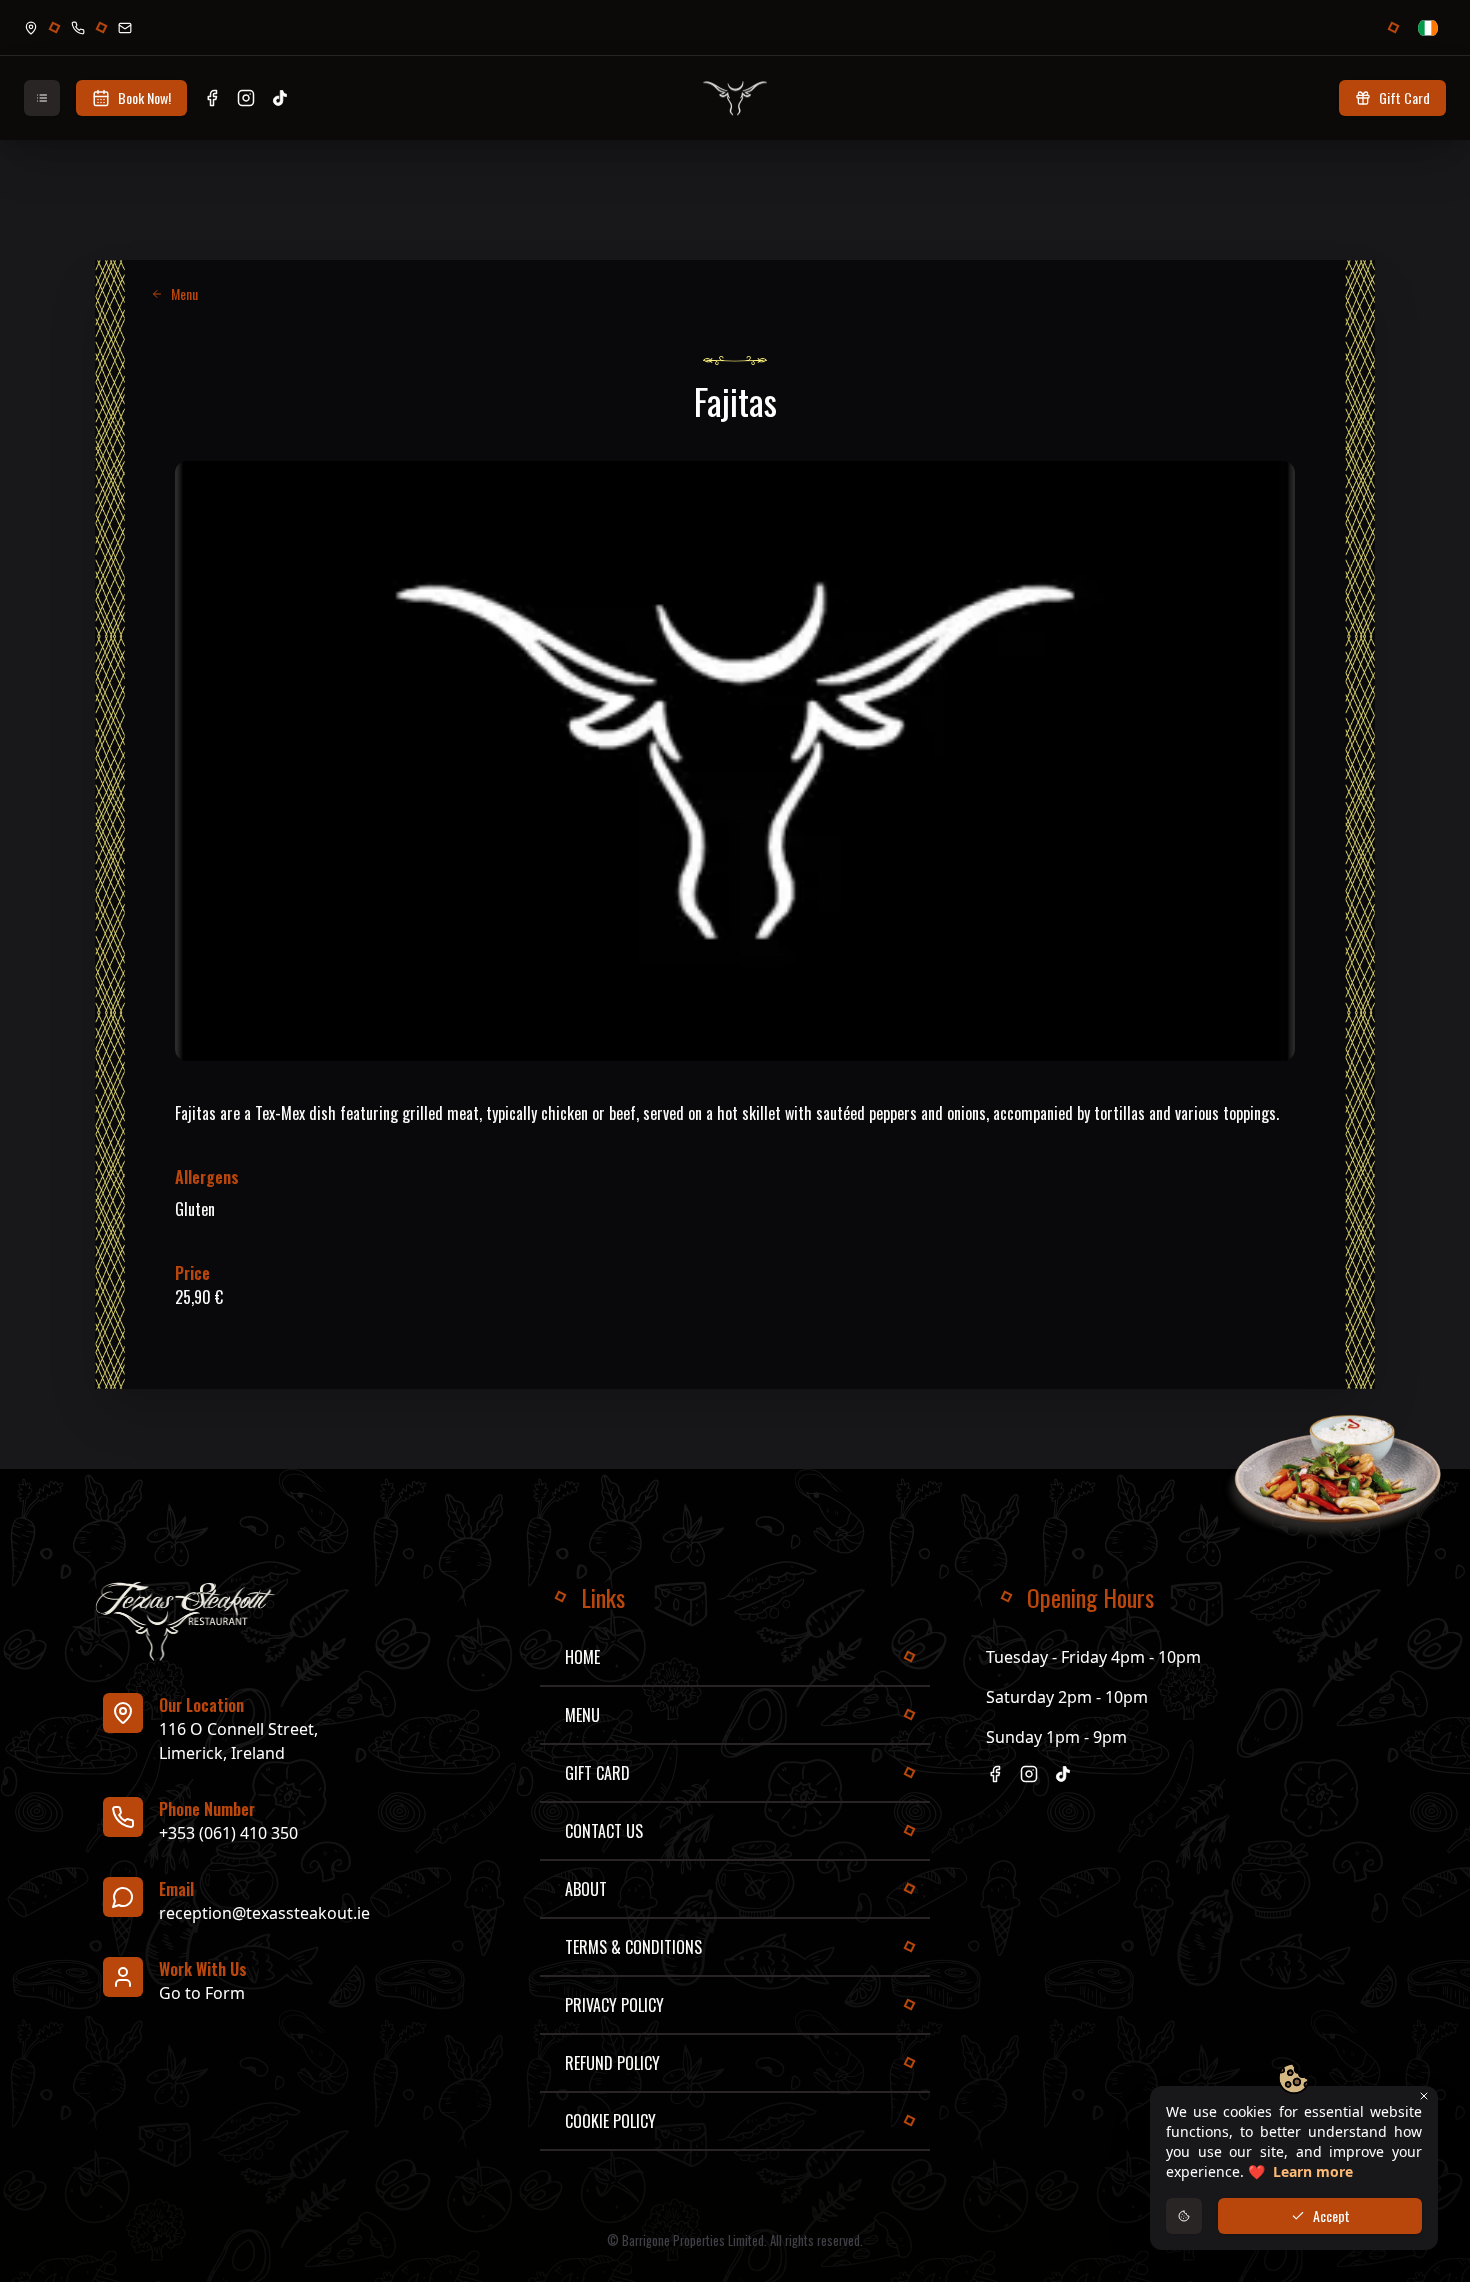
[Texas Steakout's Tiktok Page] (280, 98)
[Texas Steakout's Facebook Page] (212, 98)
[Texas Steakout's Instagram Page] (246, 98)
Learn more (1313, 2171)
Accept (1331, 2215)
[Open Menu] (42, 98)
